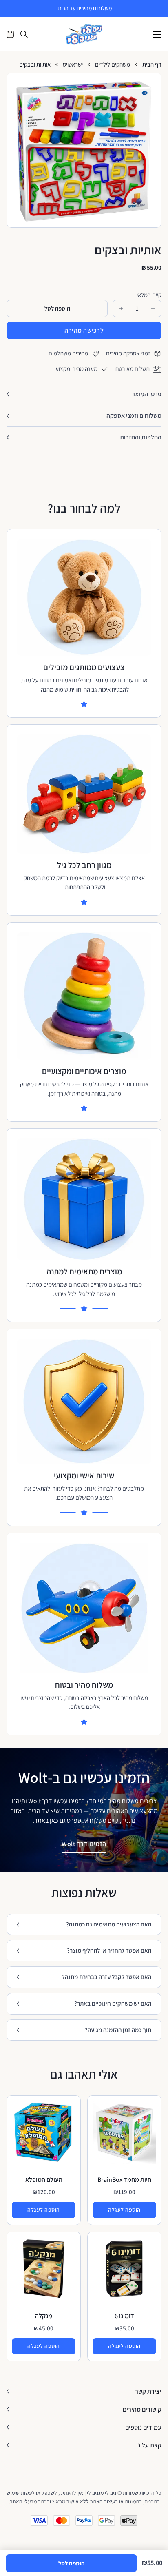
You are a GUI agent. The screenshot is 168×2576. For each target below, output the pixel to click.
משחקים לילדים (113, 65)
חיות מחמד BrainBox (124, 2180)
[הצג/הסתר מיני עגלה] (10, 34)
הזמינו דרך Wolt (84, 1844)
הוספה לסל (72, 2563)
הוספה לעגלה (124, 2210)
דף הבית (152, 65)
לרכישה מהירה (84, 330)
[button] (152, 82)
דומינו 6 (124, 2316)
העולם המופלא (44, 2180)
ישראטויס (73, 65)
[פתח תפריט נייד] (157, 34)
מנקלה (44, 2316)
